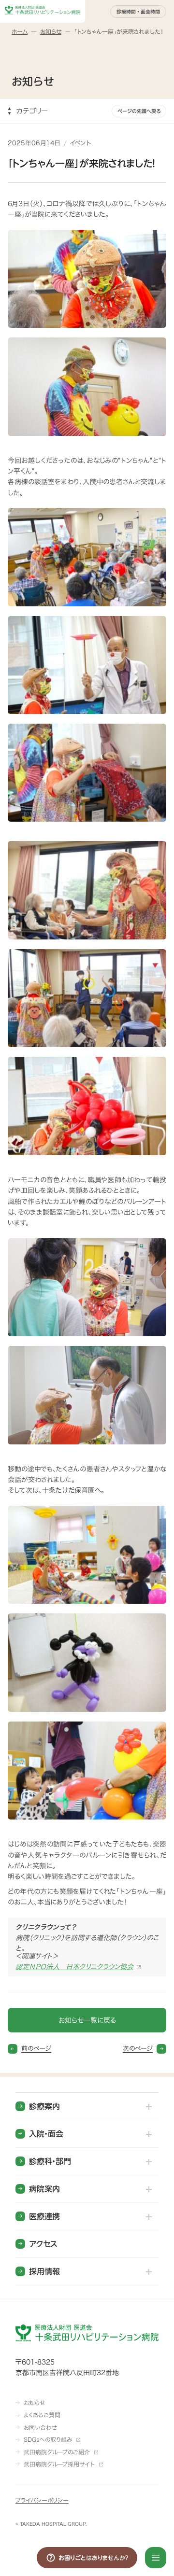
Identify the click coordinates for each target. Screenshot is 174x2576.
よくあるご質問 (42, 2415)
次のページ (138, 2049)
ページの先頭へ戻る (139, 111)
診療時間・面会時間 (138, 12)
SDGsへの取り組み (48, 2439)
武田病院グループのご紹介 (57, 2452)
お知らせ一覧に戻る (87, 2020)
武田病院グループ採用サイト (59, 2464)
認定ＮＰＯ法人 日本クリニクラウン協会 (74, 1967)
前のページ (36, 2049)
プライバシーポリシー (42, 2500)
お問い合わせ (40, 2427)
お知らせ (34, 2403)
